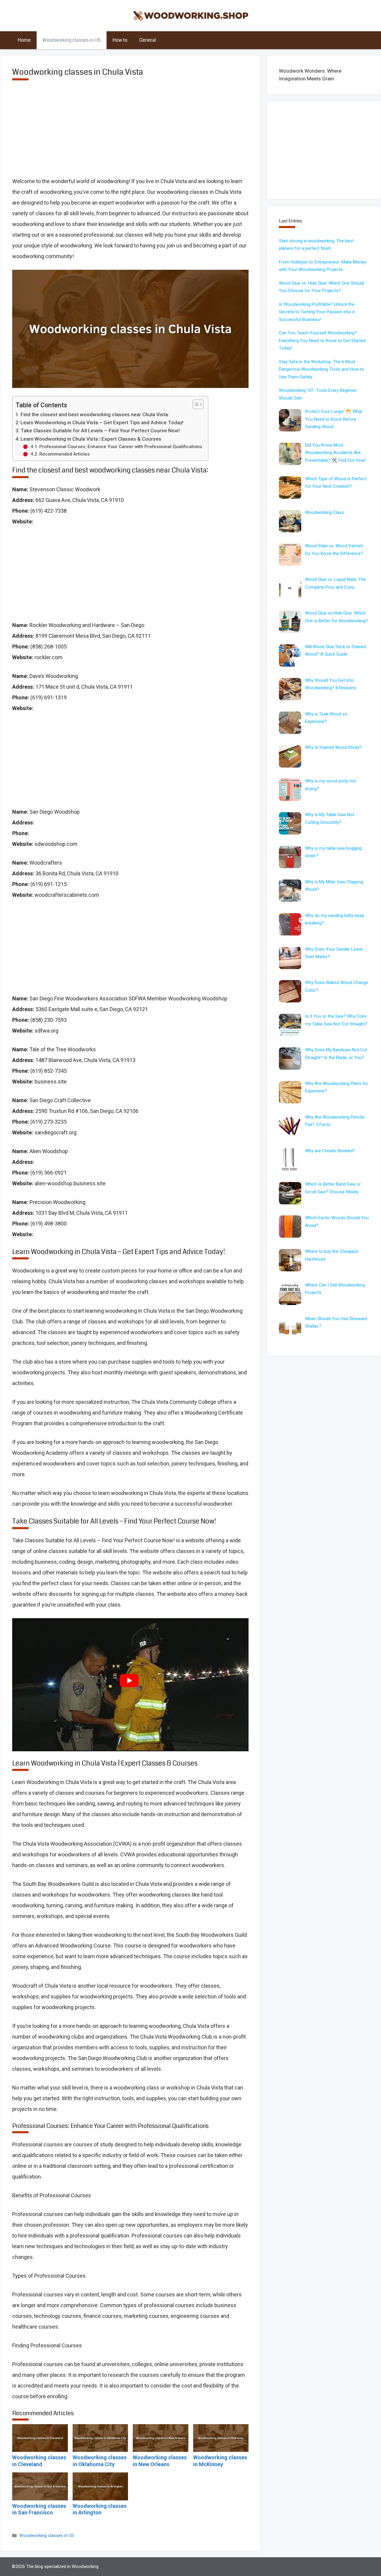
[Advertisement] (130, 133)
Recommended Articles (64, 454)
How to (120, 40)
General (148, 40)
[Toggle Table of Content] (195, 404)
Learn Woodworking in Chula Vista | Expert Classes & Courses (91, 439)
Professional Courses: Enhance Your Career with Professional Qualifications (121, 447)
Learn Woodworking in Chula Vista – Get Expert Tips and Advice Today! (102, 422)
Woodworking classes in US (72, 40)
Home (24, 40)
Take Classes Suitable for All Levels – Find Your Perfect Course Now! (100, 431)
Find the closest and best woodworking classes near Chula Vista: (95, 414)
